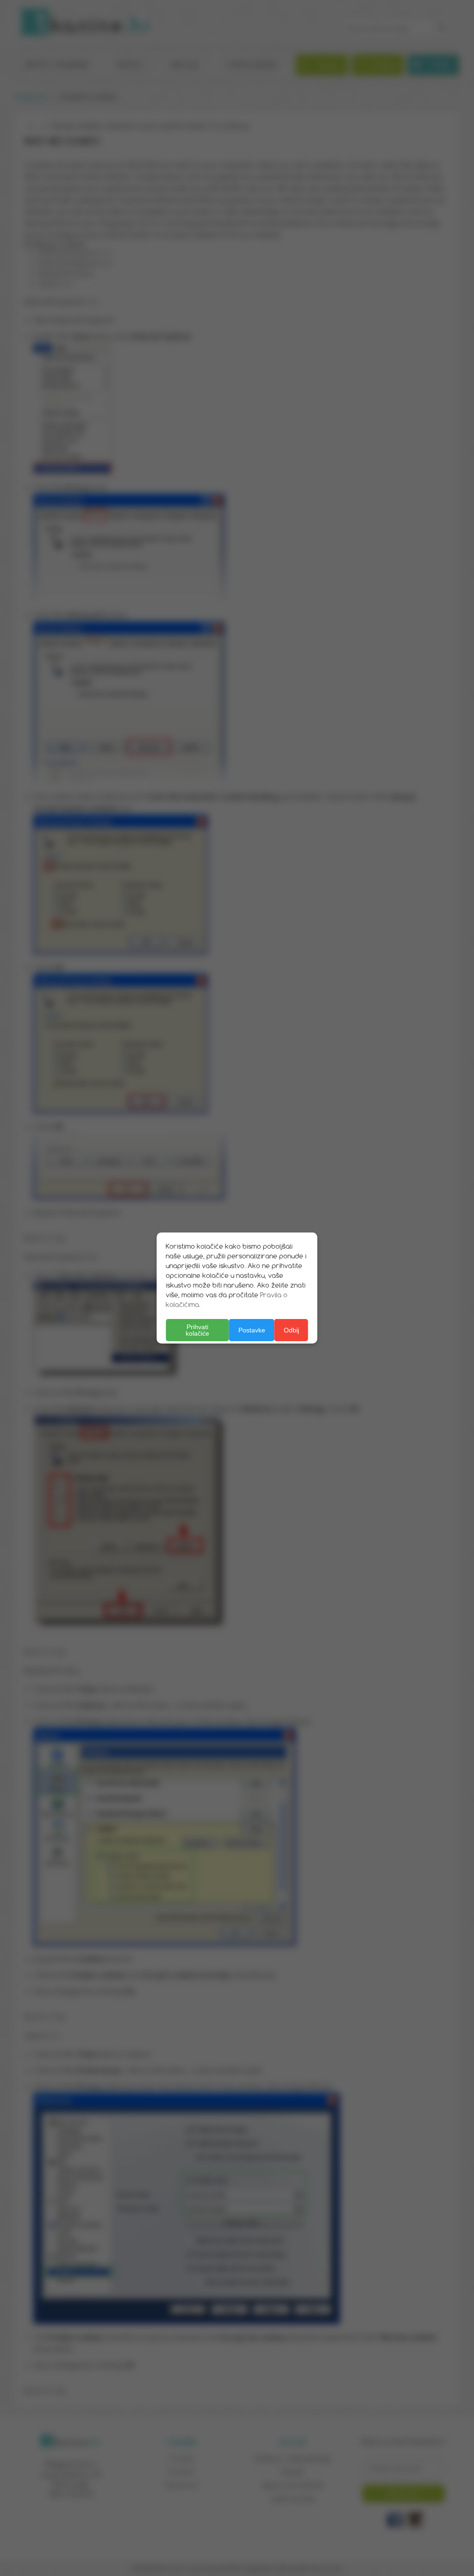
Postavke (252, 1330)
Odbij (291, 1330)
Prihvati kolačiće (197, 1330)
